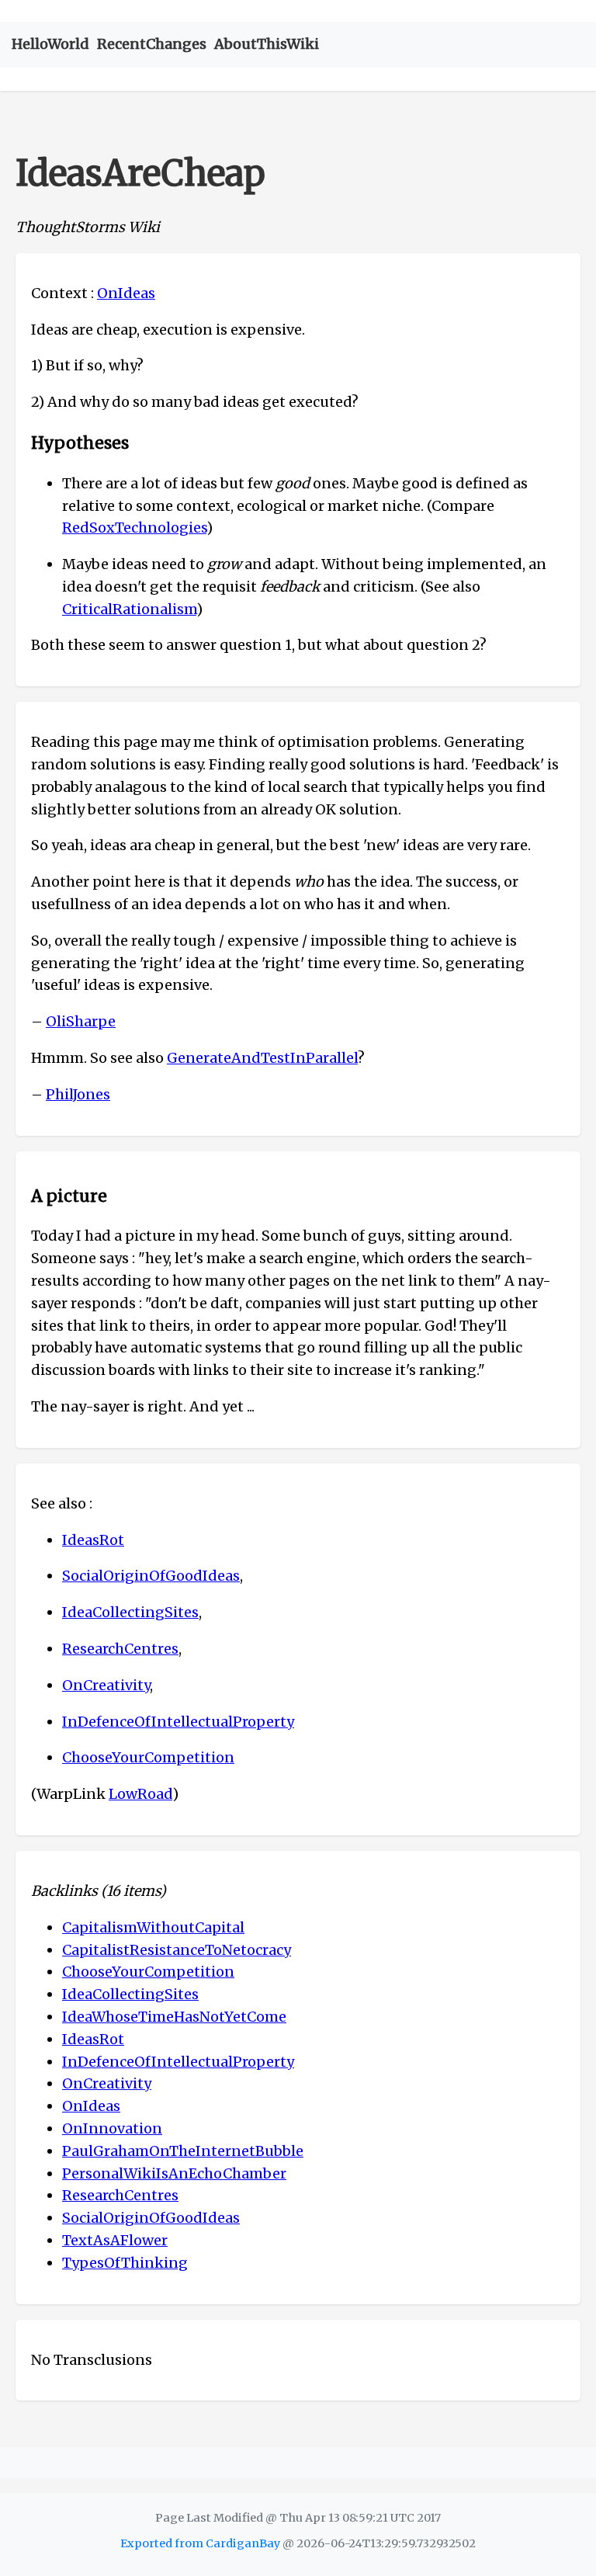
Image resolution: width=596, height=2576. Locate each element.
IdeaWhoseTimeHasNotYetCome (174, 2017)
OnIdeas (126, 293)
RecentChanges (152, 44)
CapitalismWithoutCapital (153, 1927)
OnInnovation (112, 2128)
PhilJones (78, 1094)
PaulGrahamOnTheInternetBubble (183, 2151)
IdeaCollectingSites (130, 1612)
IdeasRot (93, 1540)
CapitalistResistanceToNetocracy (177, 1950)
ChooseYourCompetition (148, 1757)
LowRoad (140, 1794)
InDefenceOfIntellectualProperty (178, 1722)
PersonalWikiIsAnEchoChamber (174, 2173)
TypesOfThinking (125, 2263)
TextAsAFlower (115, 2240)
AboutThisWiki (267, 44)
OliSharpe (81, 1021)
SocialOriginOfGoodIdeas (151, 1576)
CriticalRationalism (129, 609)
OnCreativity (106, 1685)
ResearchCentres (120, 1649)
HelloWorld (50, 44)
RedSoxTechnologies (134, 528)
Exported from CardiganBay (200, 2543)
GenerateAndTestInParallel (262, 1058)
